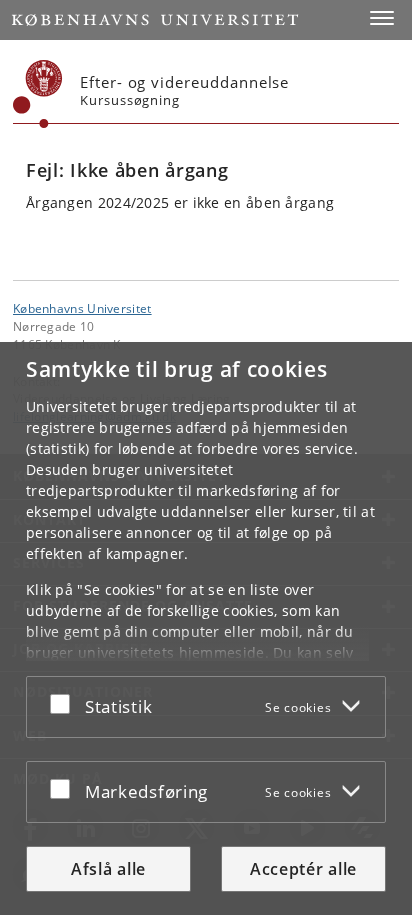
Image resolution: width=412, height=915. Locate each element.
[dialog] (206, 628)
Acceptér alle (303, 869)
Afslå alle (108, 869)
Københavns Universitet (82, 308)
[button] (382, 18)
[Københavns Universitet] (38, 94)
